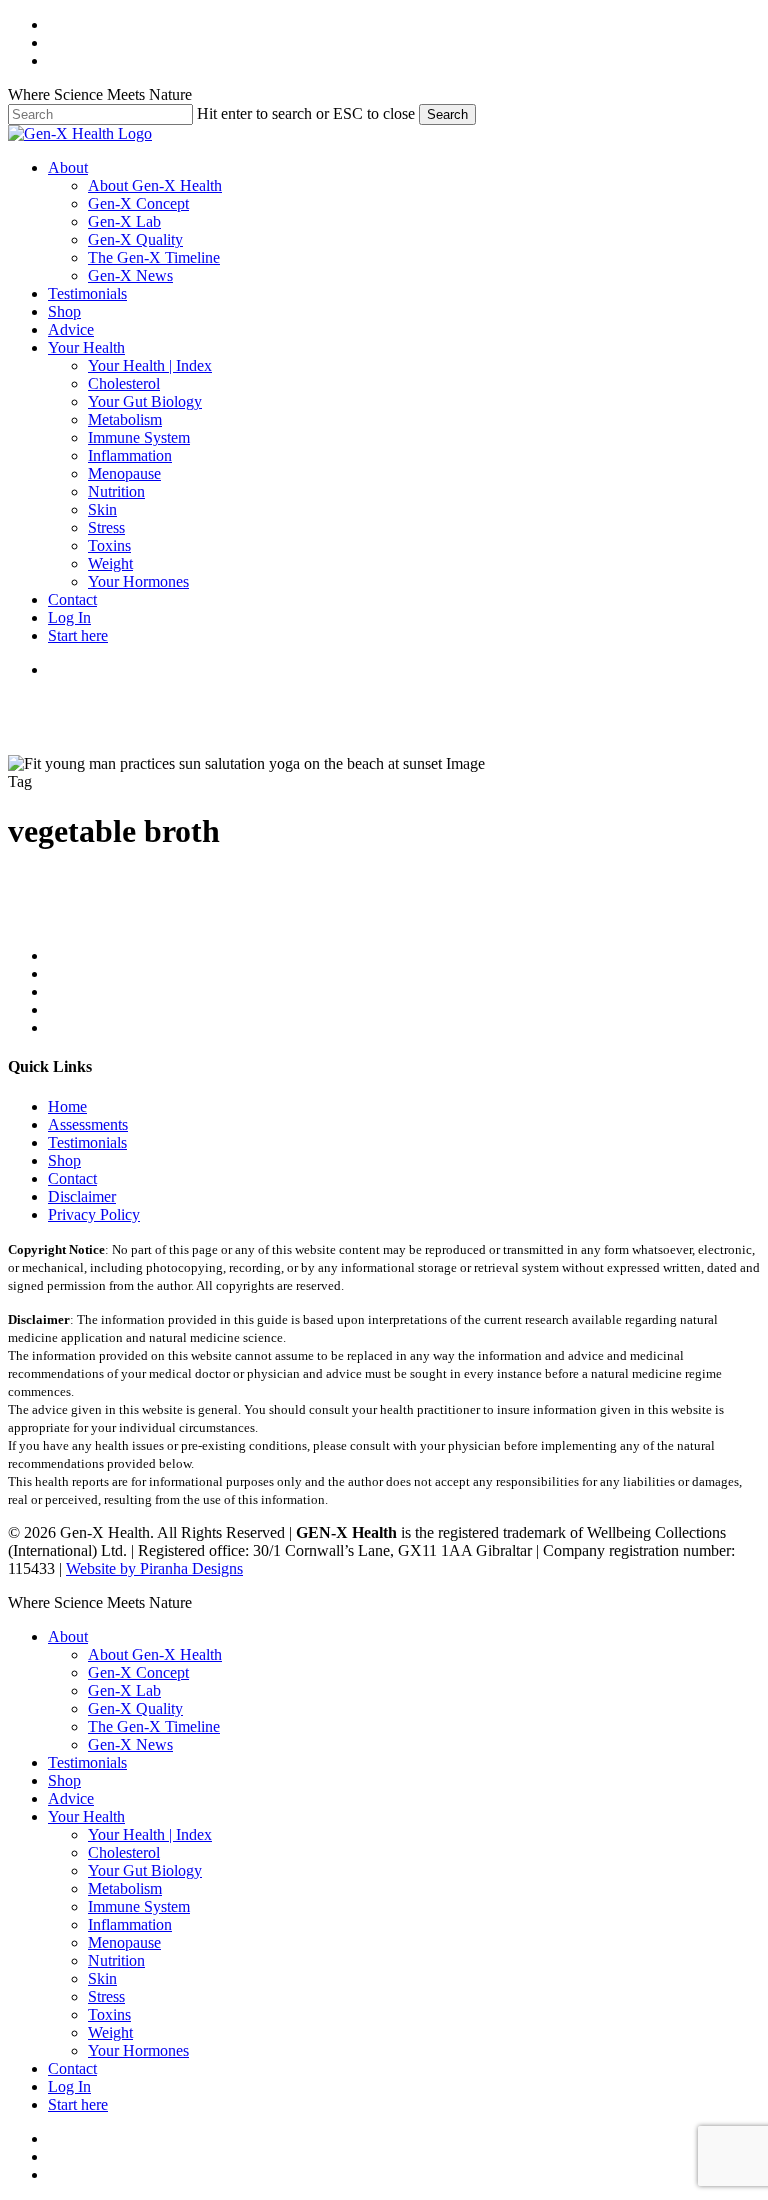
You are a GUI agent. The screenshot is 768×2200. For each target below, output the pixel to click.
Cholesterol (124, 1852)
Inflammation (130, 1924)
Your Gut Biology (145, 1870)
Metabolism (125, 1888)
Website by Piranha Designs (154, 1568)
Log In (69, 2086)
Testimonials (87, 1142)
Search (447, 114)
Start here (78, 2104)
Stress (106, 1996)
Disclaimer (82, 1196)
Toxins (109, 2014)
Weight (110, 2032)
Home (67, 1106)
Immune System (139, 1906)
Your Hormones (138, 2050)
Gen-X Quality (135, 1708)
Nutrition (116, 1960)
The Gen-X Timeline (154, 1726)
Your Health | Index (150, 1834)
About (68, 1636)
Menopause (124, 1942)
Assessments (88, 1124)
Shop (64, 1160)
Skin (102, 1978)
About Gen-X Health (155, 1654)
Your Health (86, 1816)
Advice (71, 1798)
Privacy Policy (94, 1214)
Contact (72, 1178)
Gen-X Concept (138, 1672)
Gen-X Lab (124, 1690)
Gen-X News (130, 1744)
